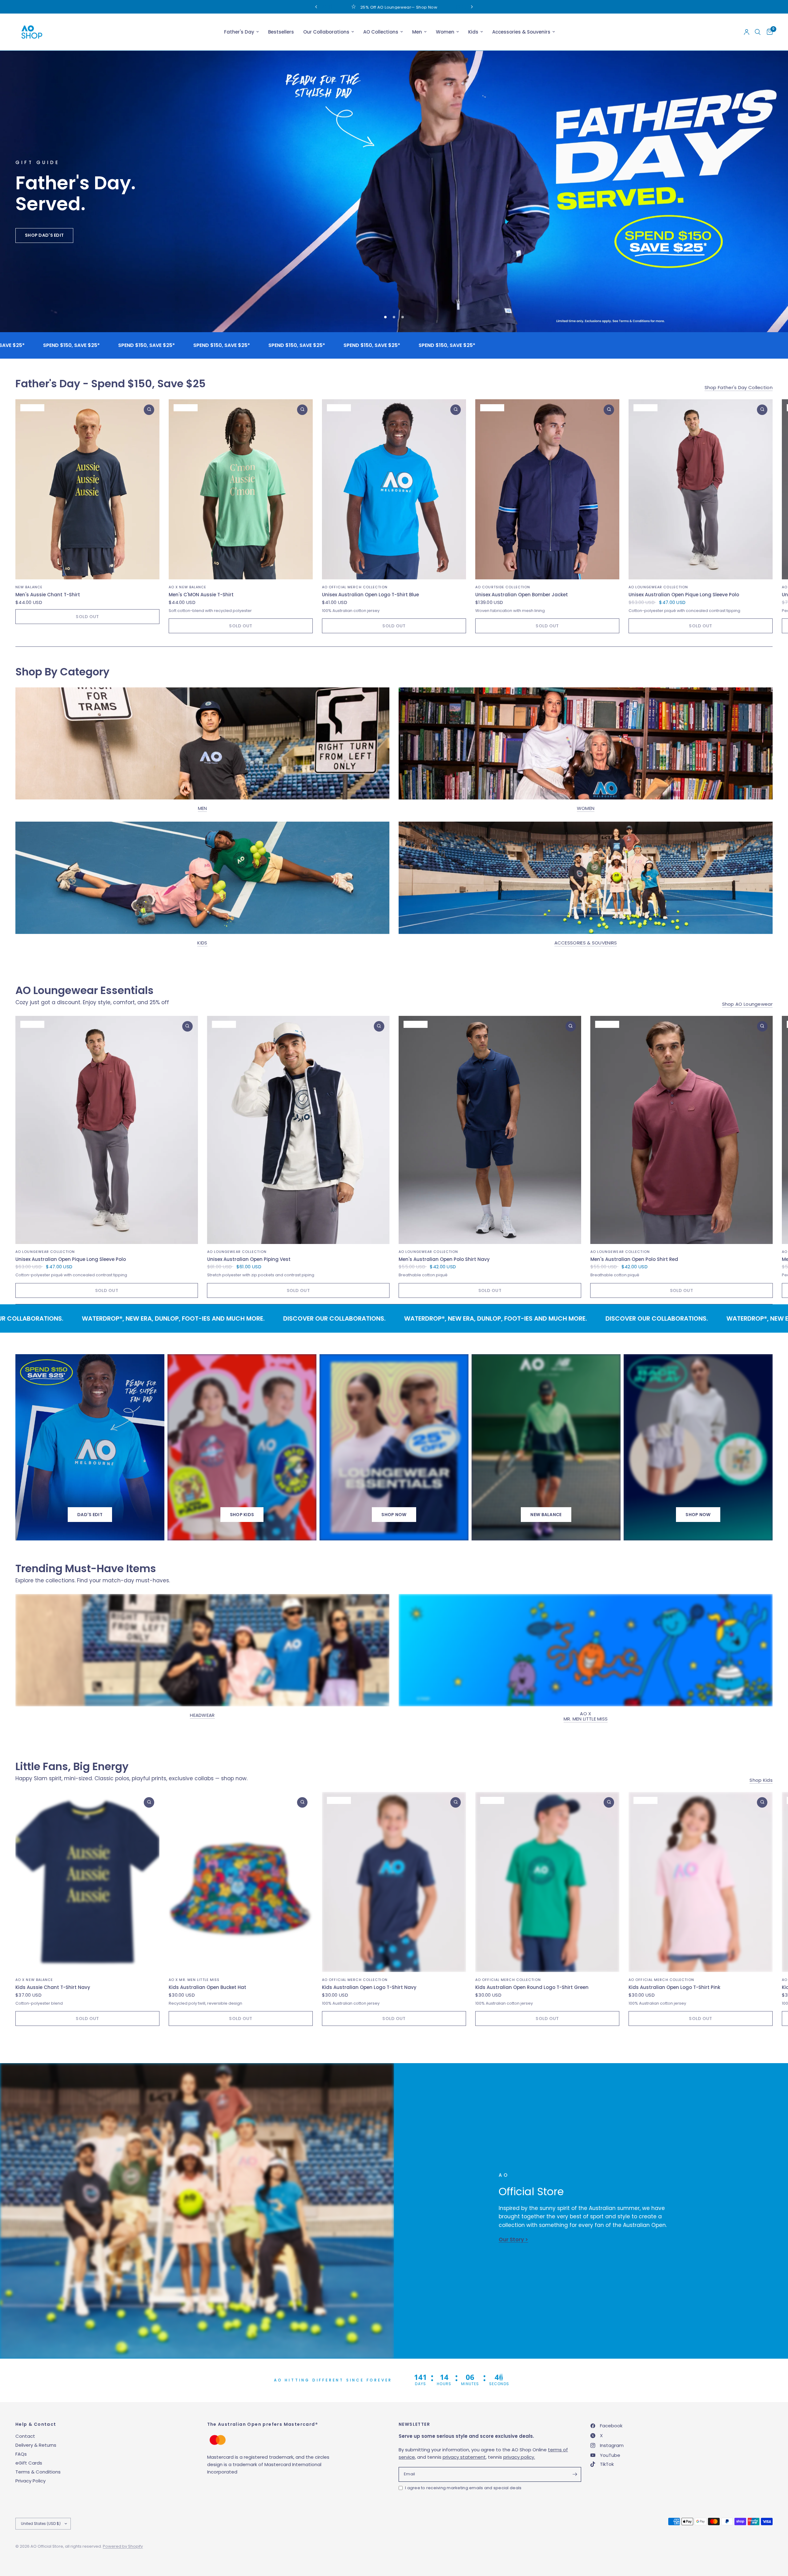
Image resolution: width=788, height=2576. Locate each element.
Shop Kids (761, 1780)
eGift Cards (29, 2463)
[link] (394, 1515)
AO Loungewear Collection (658, 587)
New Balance (29, 587)
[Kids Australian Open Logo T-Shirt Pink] (701, 1882)
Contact (25, 2436)
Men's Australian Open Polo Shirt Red (634, 1260)
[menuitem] (241, 32)
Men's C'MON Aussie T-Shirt (201, 595)
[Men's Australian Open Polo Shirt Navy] (490, 1130)
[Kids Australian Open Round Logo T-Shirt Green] (547, 1882)
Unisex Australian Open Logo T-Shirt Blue (370, 595)
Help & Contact (36, 2424)
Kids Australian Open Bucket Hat (207, 1988)
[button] (37, 285)
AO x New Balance (188, 587)
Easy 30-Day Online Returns (340, 7)
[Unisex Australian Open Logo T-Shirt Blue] (394, 490)
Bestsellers (281, 32)
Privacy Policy (30, 2481)
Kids (473, 32)
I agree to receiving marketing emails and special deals (463, 2488)
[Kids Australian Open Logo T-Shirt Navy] (394, 1882)
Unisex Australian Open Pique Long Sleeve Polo (684, 595)
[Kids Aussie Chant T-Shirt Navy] (87, 1882)
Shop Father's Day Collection (739, 388)
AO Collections (381, 32)
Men (417, 32)
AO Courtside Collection (503, 587)
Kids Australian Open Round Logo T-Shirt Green (532, 1988)
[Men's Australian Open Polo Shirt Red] (682, 1130)
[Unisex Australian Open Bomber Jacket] (547, 490)
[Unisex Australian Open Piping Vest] (298, 1130)
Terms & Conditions (38, 2472)
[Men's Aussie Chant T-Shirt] (87, 490)
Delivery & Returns (36, 2445)
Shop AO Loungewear (747, 1004)
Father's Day (239, 32)
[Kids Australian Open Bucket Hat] (241, 1882)
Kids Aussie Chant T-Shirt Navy (53, 1988)
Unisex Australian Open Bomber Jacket (522, 595)
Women (445, 32)
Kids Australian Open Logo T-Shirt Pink (674, 1988)
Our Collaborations (326, 32)
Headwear (202, 1715)
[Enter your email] (575, 2474)
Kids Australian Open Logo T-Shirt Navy (369, 1988)
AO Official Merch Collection (355, 587)
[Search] (758, 32)
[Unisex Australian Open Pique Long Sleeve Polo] (701, 490)
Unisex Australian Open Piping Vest (249, 1260)
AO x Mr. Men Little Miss (586, 1717)
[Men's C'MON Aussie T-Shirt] (241, 490)
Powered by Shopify (123, 2546)
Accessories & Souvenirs (521, 32)
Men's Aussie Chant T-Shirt (48, 595)
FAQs (21, 2454)
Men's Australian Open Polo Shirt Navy (444, 1260)
